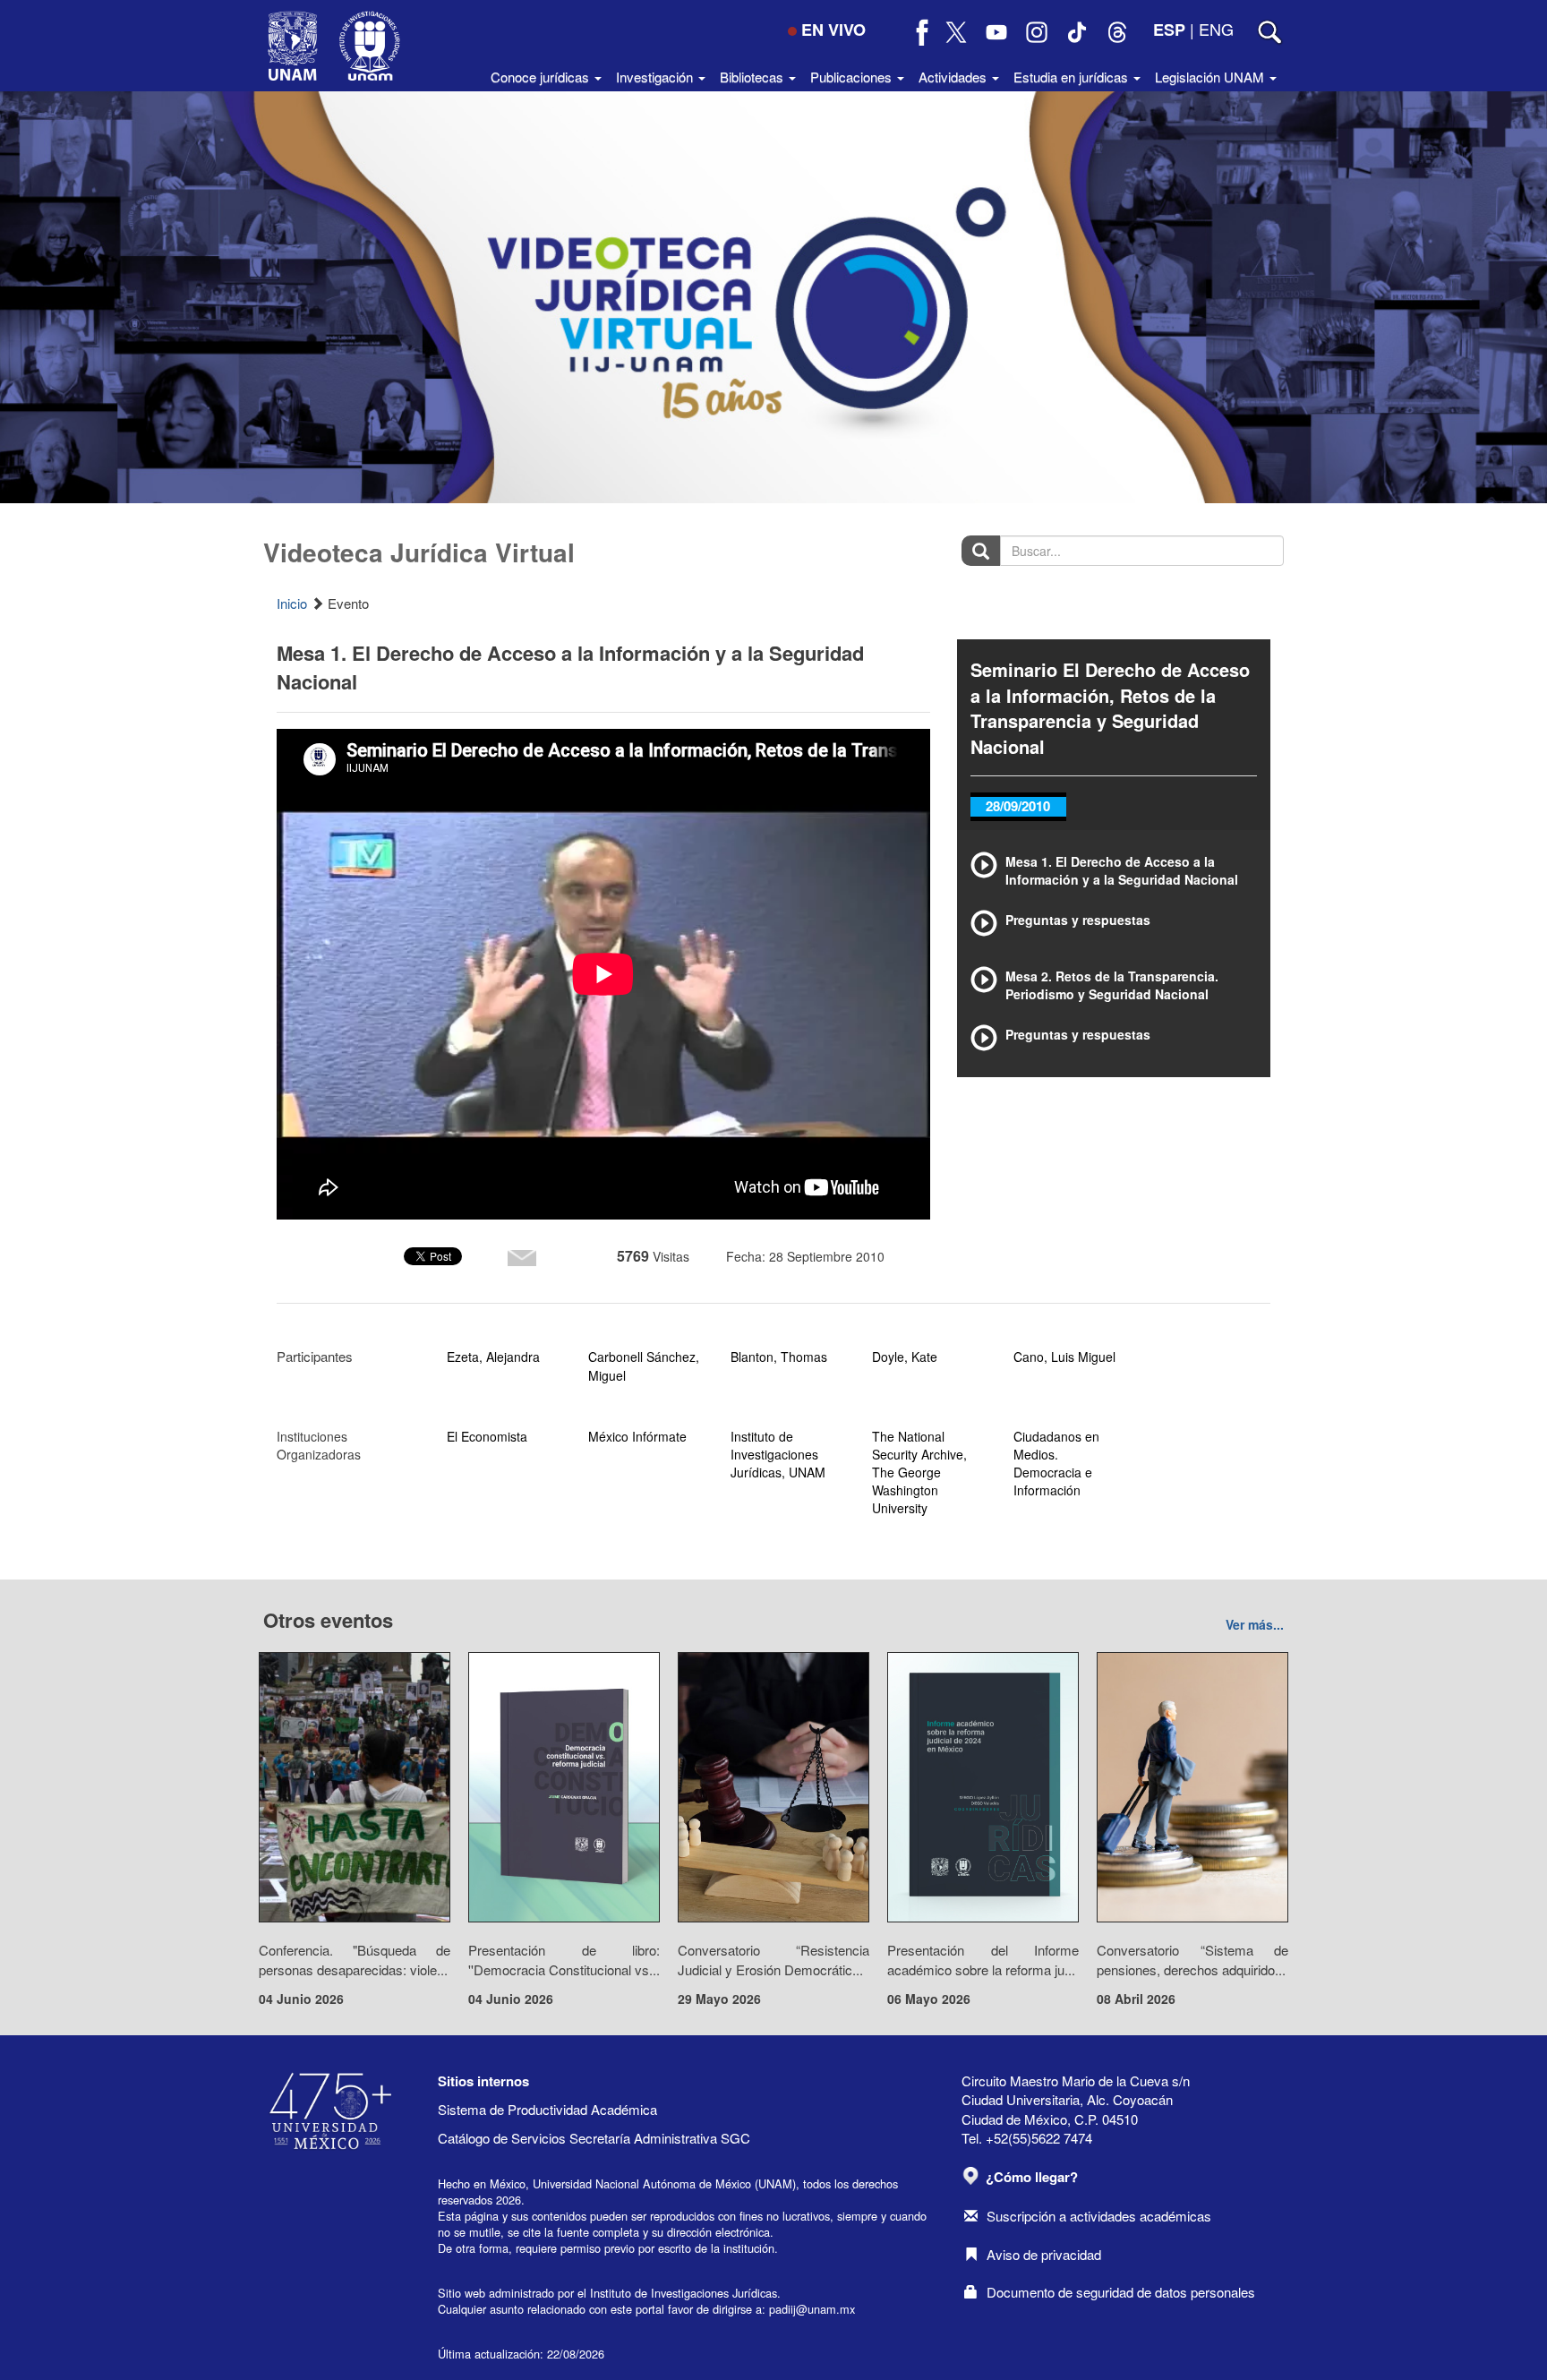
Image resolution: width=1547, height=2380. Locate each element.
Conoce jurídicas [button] (542, 77)
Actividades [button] (954, 77)
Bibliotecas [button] (753, 77)
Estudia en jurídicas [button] (1073, 77)
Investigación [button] (656, 77)
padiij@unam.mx (812, 2309)
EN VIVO (833, 30)
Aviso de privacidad (1044, 2254)
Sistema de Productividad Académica (547, 2109)
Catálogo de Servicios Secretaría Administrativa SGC (594, 2138)
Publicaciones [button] (853, 77)
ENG (1216, 29)
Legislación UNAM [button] (1211, 77)
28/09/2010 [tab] (1018, 806)
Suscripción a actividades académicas (1099, 2216)
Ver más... (1255, 1624)
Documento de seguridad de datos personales (1121, 2292)
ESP (1169, 30)
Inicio (292, 603)
